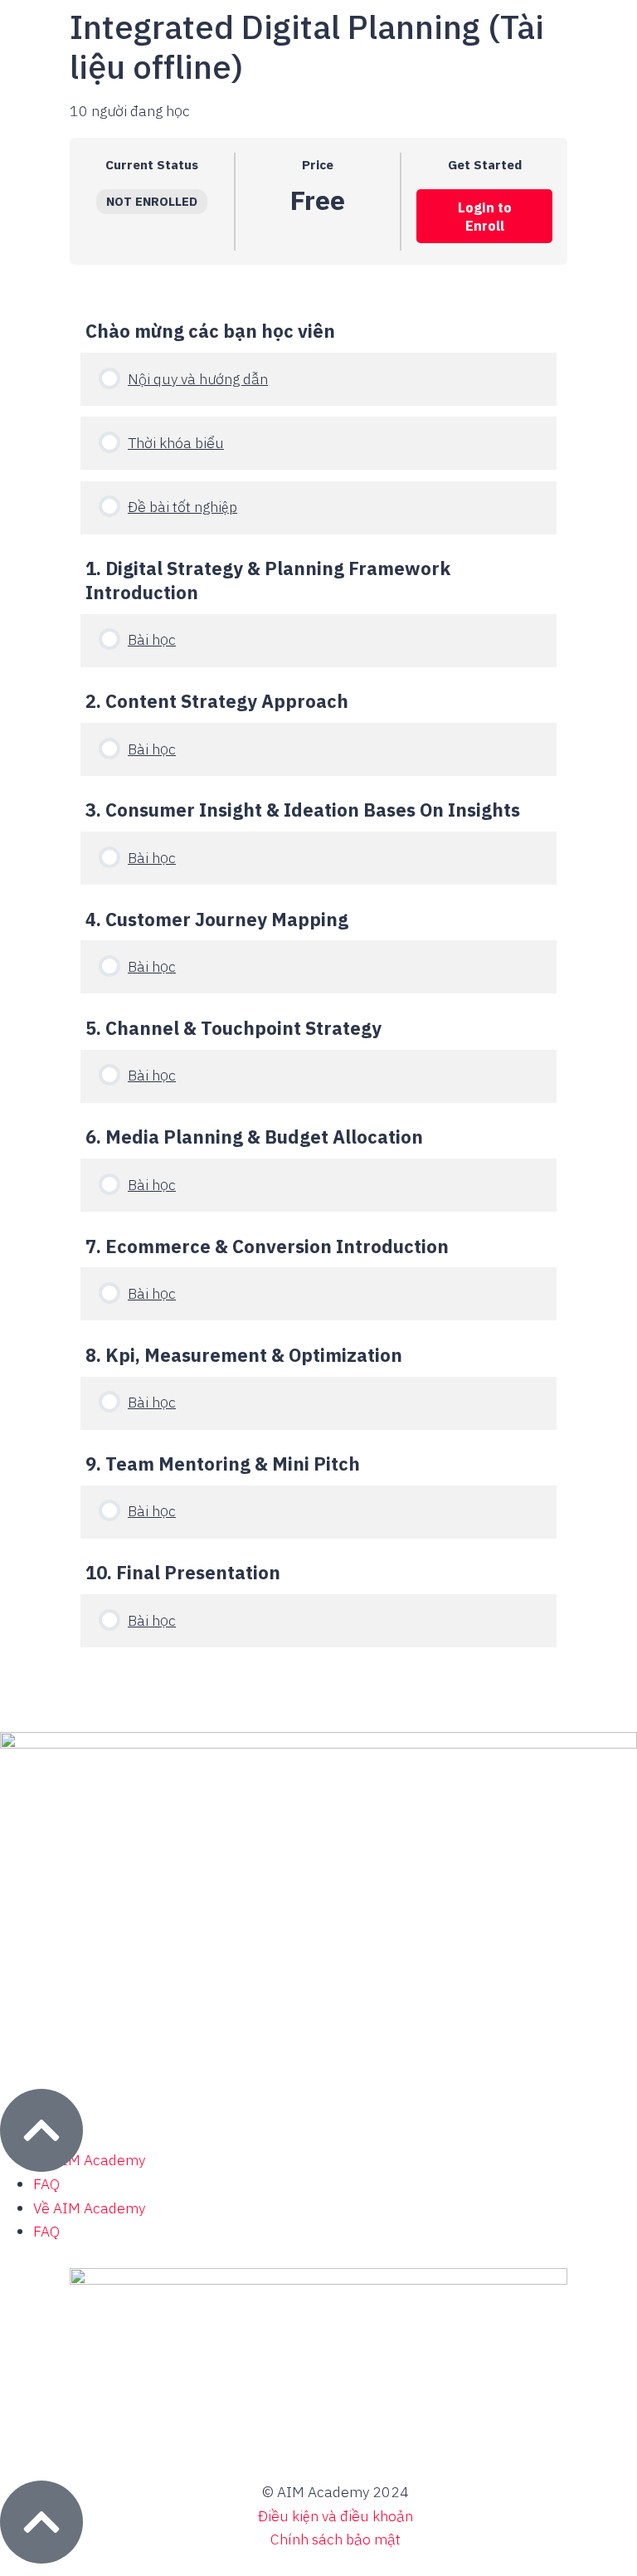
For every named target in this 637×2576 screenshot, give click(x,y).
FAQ (46, 2184)
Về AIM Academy (89, 2160)
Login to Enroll (485, 217)
